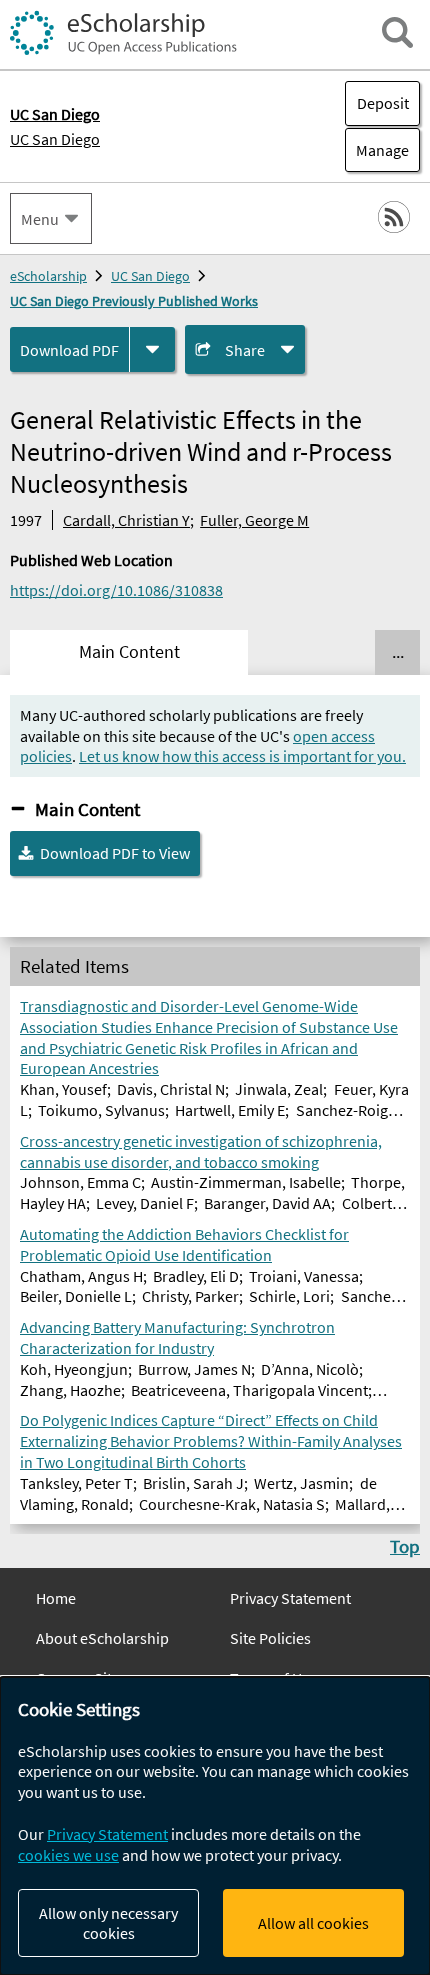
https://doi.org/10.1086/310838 (116, 590)
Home (56, 1598)
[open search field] (397, 32)
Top (405, 1546)
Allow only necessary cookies (108, 1923)
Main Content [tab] (129, 652)
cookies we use (68, 1855)
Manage (377, 150)
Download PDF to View (115, 853)
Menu (40, 219)
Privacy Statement (290, 1598)
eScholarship (48, 276)
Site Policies (270, 1638)
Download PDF (69, 350)
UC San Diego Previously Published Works (134, 301)
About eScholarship (102, 1638)
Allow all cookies (313, 1923)
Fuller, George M (254, 520)
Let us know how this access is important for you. (242, 756)
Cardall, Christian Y (126, 520)
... (398, 652)
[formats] (152, 349)
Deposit (383, 103)
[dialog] (215, 1826)
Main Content (87, 809)
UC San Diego (55, 139)
